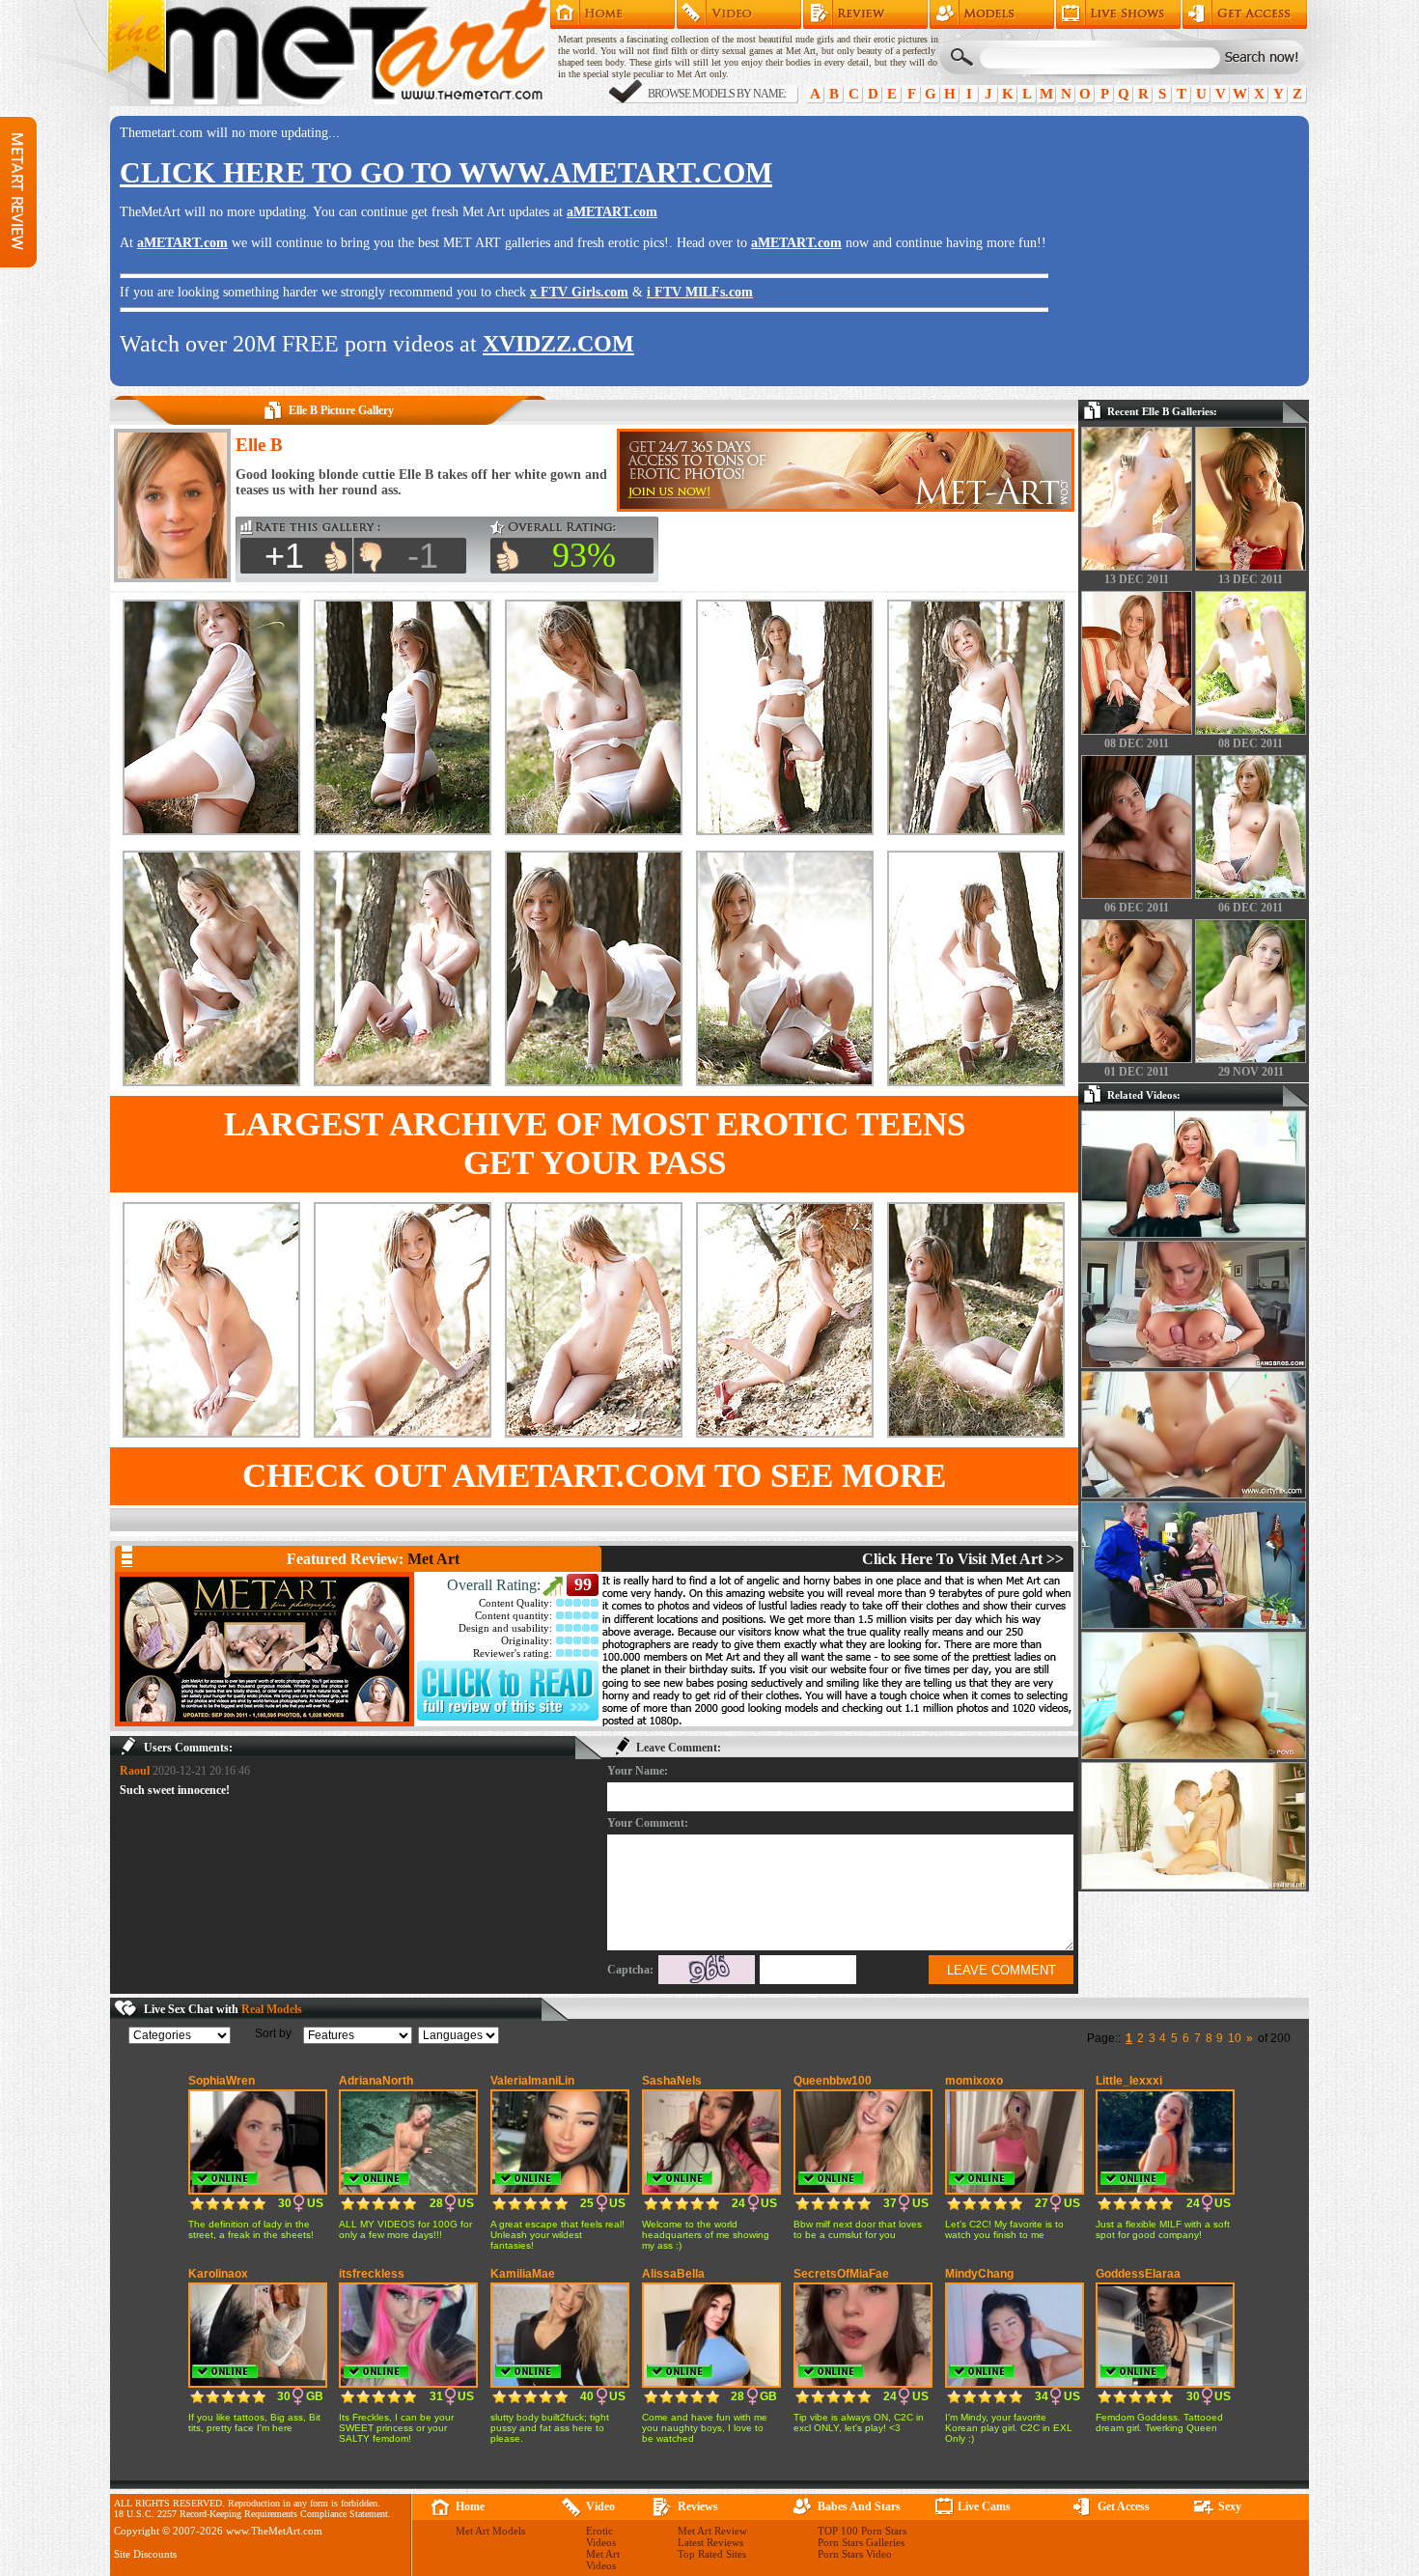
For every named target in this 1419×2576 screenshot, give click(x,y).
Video (600, 2506)
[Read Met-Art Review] (508, 1717)
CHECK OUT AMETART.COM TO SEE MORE (594, 1476)
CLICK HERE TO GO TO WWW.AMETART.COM (446, 172)
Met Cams (1118, 14)
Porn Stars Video (855, 2554)
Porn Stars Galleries (861, 2542)
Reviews (698, 2506)
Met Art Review (865, 14)
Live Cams (984, 2506)
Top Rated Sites (712, 2554)
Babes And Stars (859, 2506)
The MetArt (327, 53)
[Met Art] (264, 1649)
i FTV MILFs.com (700, 292)
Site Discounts (145, 2554)
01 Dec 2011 (1137, 1072)
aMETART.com (612, 212)
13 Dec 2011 (1137, 579)
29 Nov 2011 (1251, 1072)
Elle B (259, 445)
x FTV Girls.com (579, 292)
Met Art (433, 1559)
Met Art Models (992, 14)
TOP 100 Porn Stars (862, 2531)
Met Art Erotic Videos (739, 14)
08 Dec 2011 (1137, 743)
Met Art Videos (603, 2560)
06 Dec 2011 (1137, 908)
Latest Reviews (710, 2542)
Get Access (1245, 14)
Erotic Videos (601, 2536)
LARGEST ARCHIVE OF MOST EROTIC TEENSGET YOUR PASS (595, 1144)
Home (612, 14)
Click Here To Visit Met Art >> (963, 1559)
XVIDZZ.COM (558, 344)
